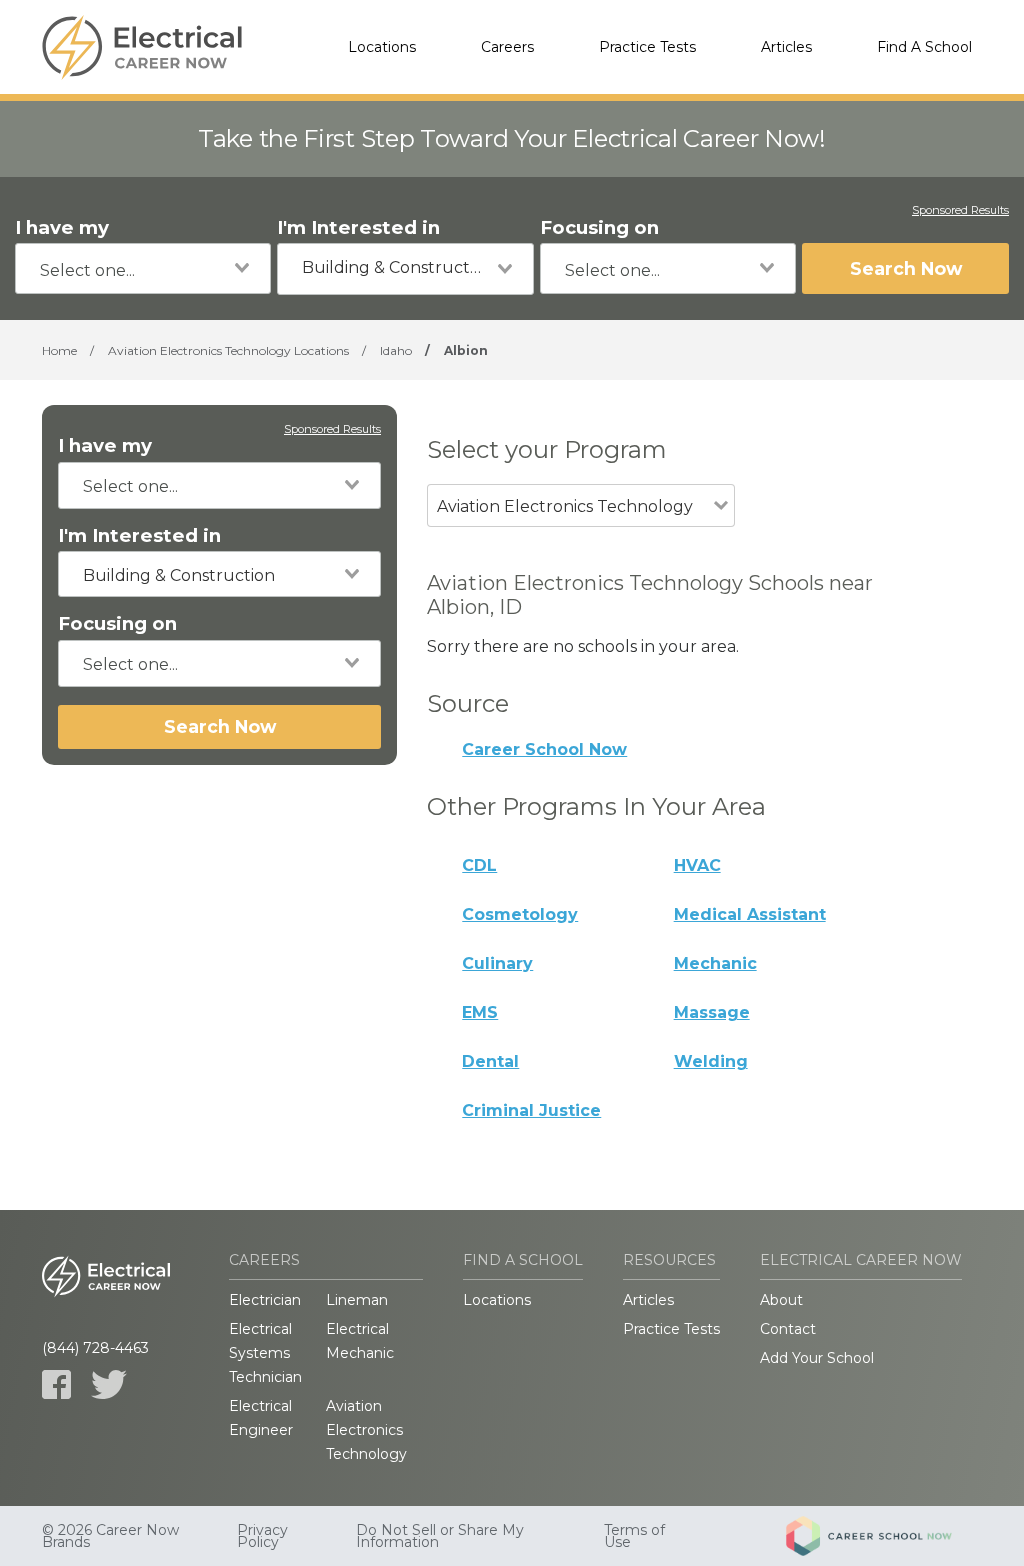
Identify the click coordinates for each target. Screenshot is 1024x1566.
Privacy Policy (262, 1536)
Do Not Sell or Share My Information (440, 1536)
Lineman (357, 1300)
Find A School (924, 47)
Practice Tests (647, 47)
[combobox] (143, 268)
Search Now (906, 268)
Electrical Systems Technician (265, 1353)
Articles (786, 47)
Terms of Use (634, 1536)
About (781, 1300)
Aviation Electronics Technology (366, 1430)
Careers (507, 47)
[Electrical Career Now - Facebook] (56, 1384)
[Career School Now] (884, 1536)
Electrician (265, 1300)
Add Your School (817, 1358)
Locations (382, 47)
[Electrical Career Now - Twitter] (109, 1384)
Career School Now (544, 749)
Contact (788, 1329)
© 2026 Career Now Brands (110, 1536)
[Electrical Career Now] (142, 47)
